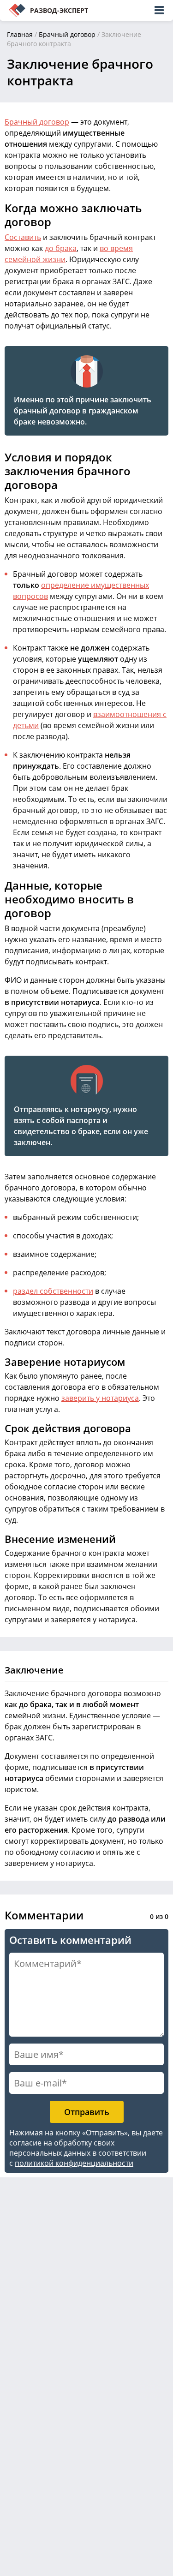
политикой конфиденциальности (74, 2163)
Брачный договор (67, 34)
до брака (61, 248)
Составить (23, 237)
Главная (20, 34)
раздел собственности (53, 1291)
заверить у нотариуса (100, 1398)
